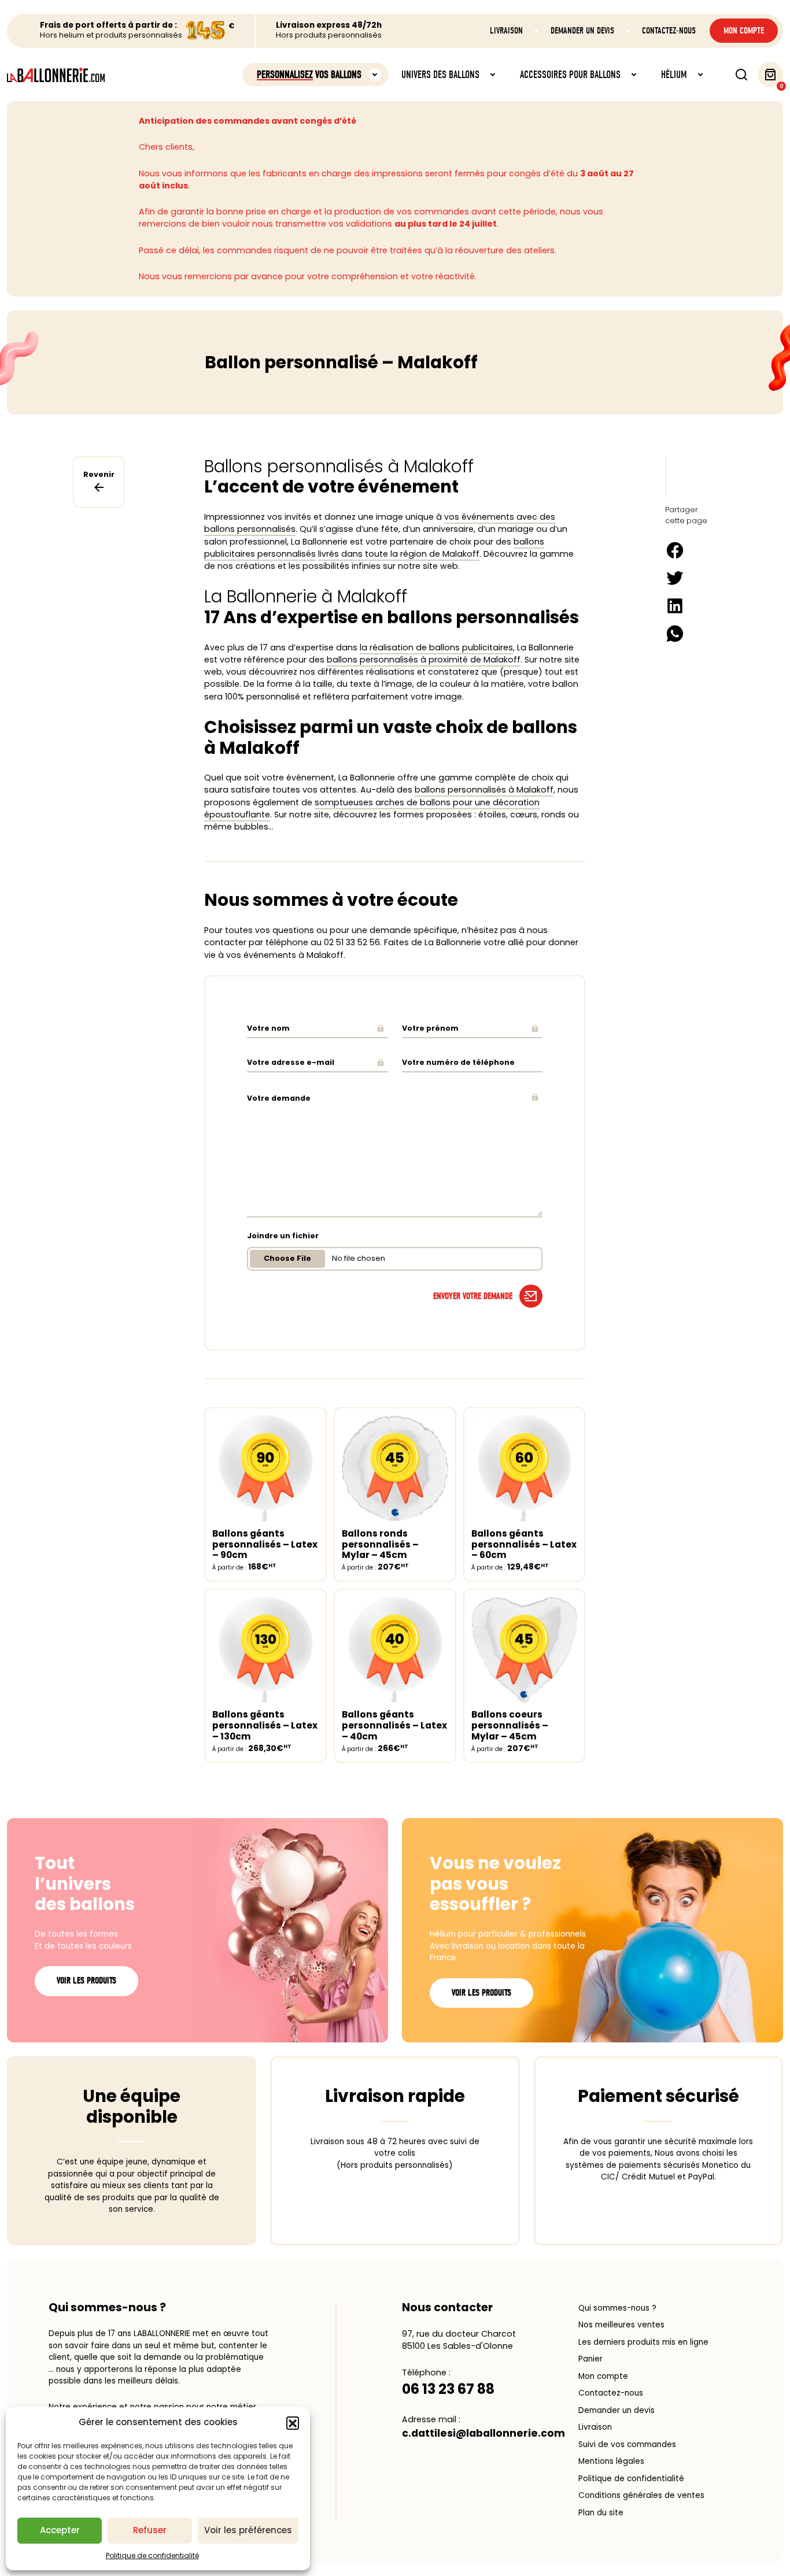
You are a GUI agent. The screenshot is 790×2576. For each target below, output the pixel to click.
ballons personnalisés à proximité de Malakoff (424, 660)
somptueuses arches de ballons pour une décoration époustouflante (372, 808)
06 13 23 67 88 (448, 2389)
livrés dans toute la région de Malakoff (399, 554)
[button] (293, 2423)
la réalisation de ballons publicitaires (436, 647)
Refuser (150, 2530)
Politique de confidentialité (152, 2555)
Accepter (60, 2530)
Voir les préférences (248, 2530)
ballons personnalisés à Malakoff (484, 790)
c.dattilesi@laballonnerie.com (483, 2433)
